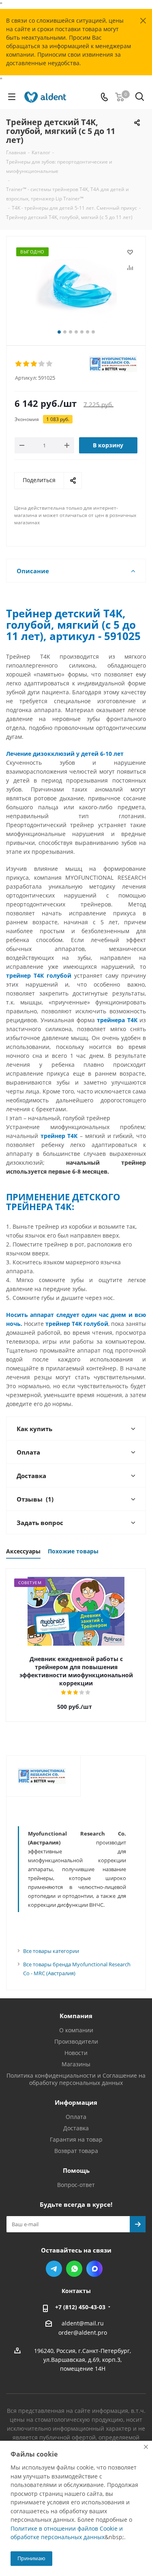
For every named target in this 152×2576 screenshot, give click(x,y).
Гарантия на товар (76, 2139)
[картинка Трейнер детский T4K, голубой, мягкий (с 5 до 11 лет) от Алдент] (76, 287)
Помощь (76, 2170)
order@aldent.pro (83, 2333)
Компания (76, 2016)
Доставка (76, 2128)
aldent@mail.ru (83, 2323)
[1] (19, 364)
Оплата (76, 2117)
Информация (76, 2102)
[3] (34, 364)
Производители (76, 2041)
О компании (76, 2030)
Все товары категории (51, 1951)
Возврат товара (76, 2151)
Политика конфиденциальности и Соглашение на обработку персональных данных (76, 2079)
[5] (50, 364)
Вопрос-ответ (76, 2185)
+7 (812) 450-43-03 (80, 2307)
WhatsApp (74, 2269)
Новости (76, 2053)
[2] (27, 364)
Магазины (76, 2064)
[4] (42, 364)
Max (94, 2269)
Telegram (54, 2269)
